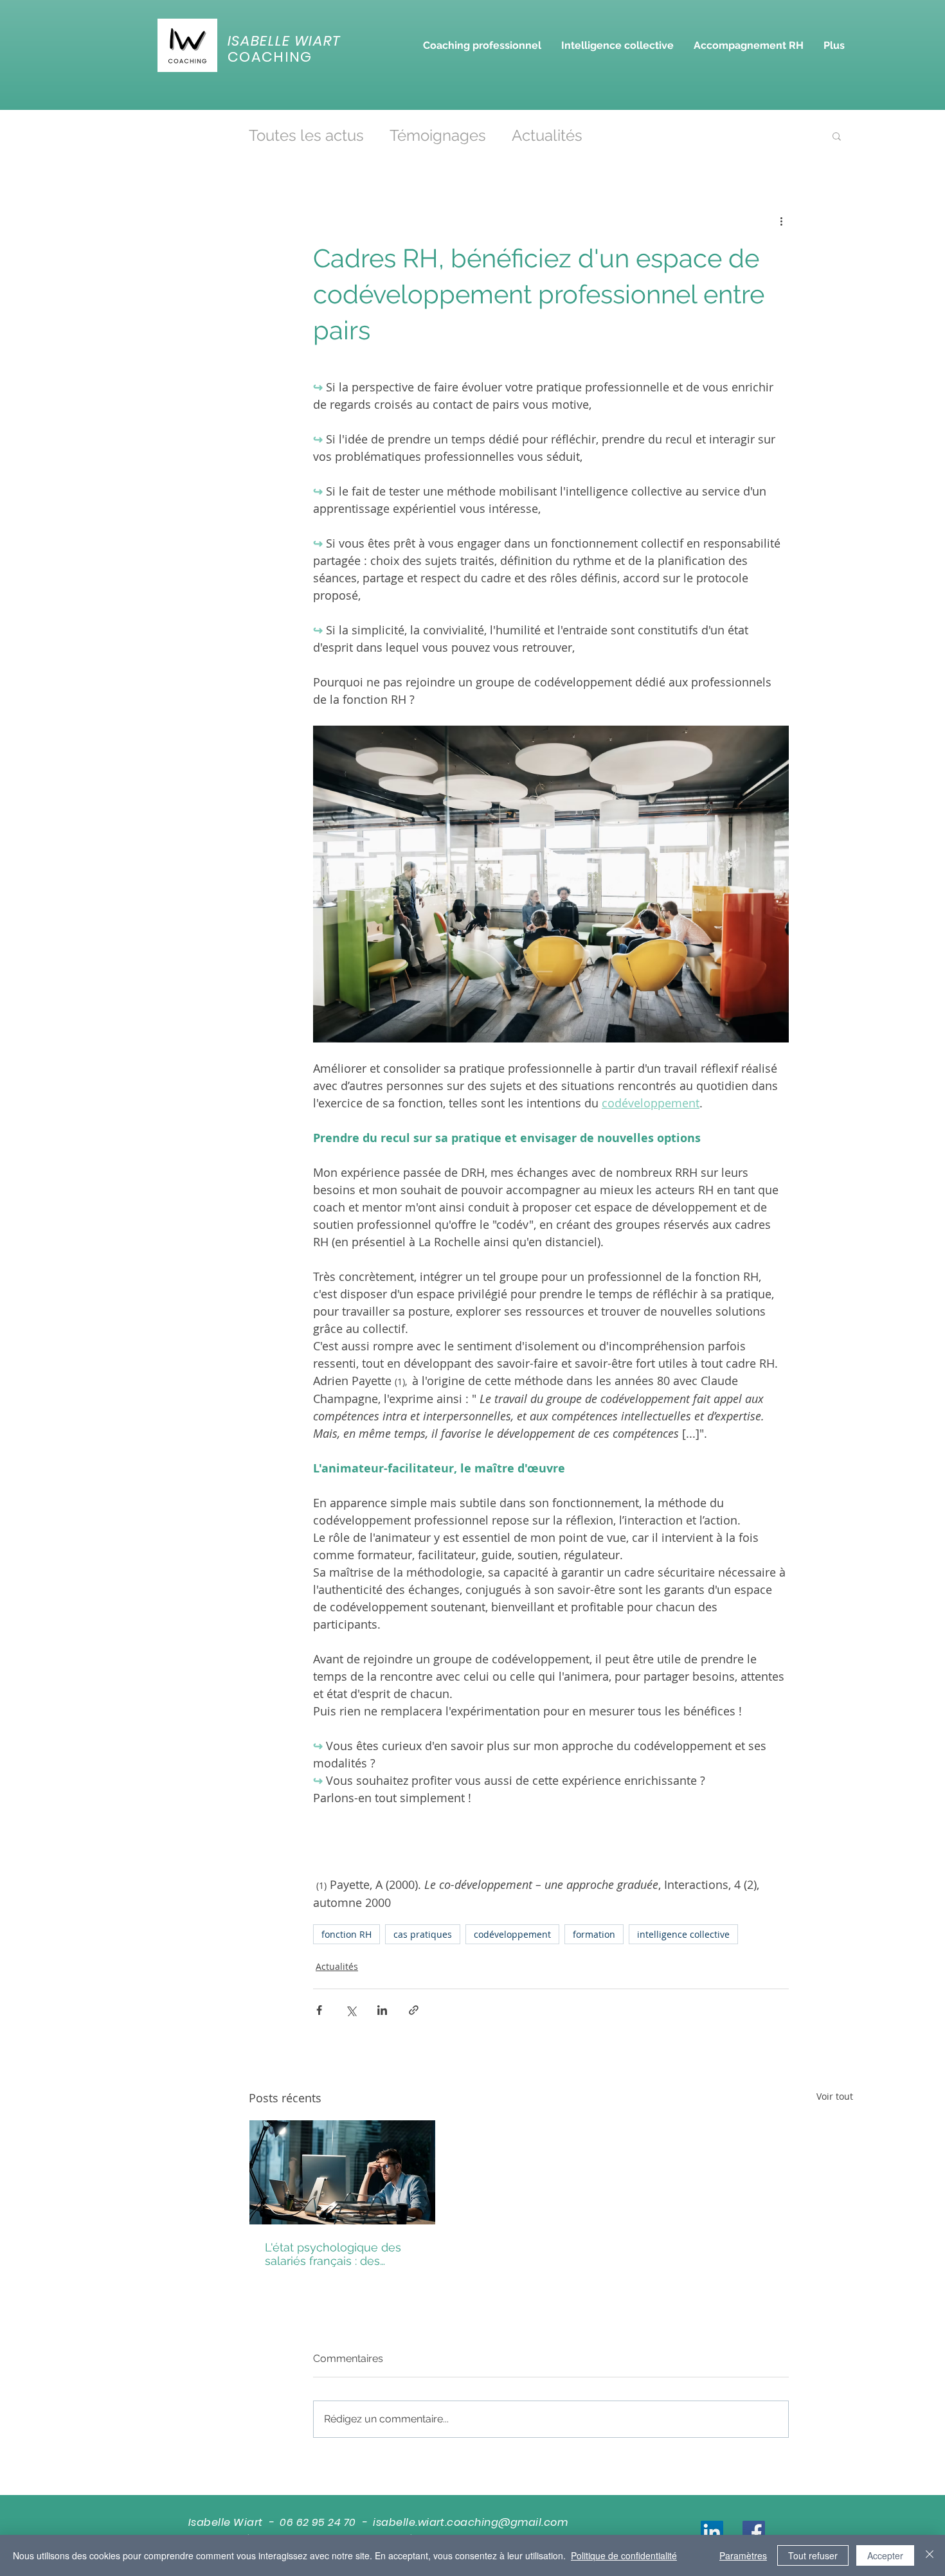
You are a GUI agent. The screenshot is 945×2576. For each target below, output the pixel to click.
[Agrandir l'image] (551, 884)
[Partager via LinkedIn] (382, 2010)
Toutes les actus (306, 135)
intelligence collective (683, 1934)
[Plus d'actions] (781, 221)
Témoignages (438, 135)
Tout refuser (813, 2555)
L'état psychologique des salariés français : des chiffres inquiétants (333, 2254)
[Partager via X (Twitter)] (351, 2010)
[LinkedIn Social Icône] (712, 2532)
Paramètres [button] (743, 2555)
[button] (482, 45)
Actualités (547, 135)
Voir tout (835, 2096)
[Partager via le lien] (414, 2010)
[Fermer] (930, 2555)
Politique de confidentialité (624, 2555)
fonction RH (346, 1934)
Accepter (885, 2555)
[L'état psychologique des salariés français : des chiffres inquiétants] (342, 2172)
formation (594, 1934)
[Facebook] (754, 2532)
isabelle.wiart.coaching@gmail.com (470, 2522)
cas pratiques (423, 1934)
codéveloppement (512, 1934)
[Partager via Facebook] (319, 2010)
